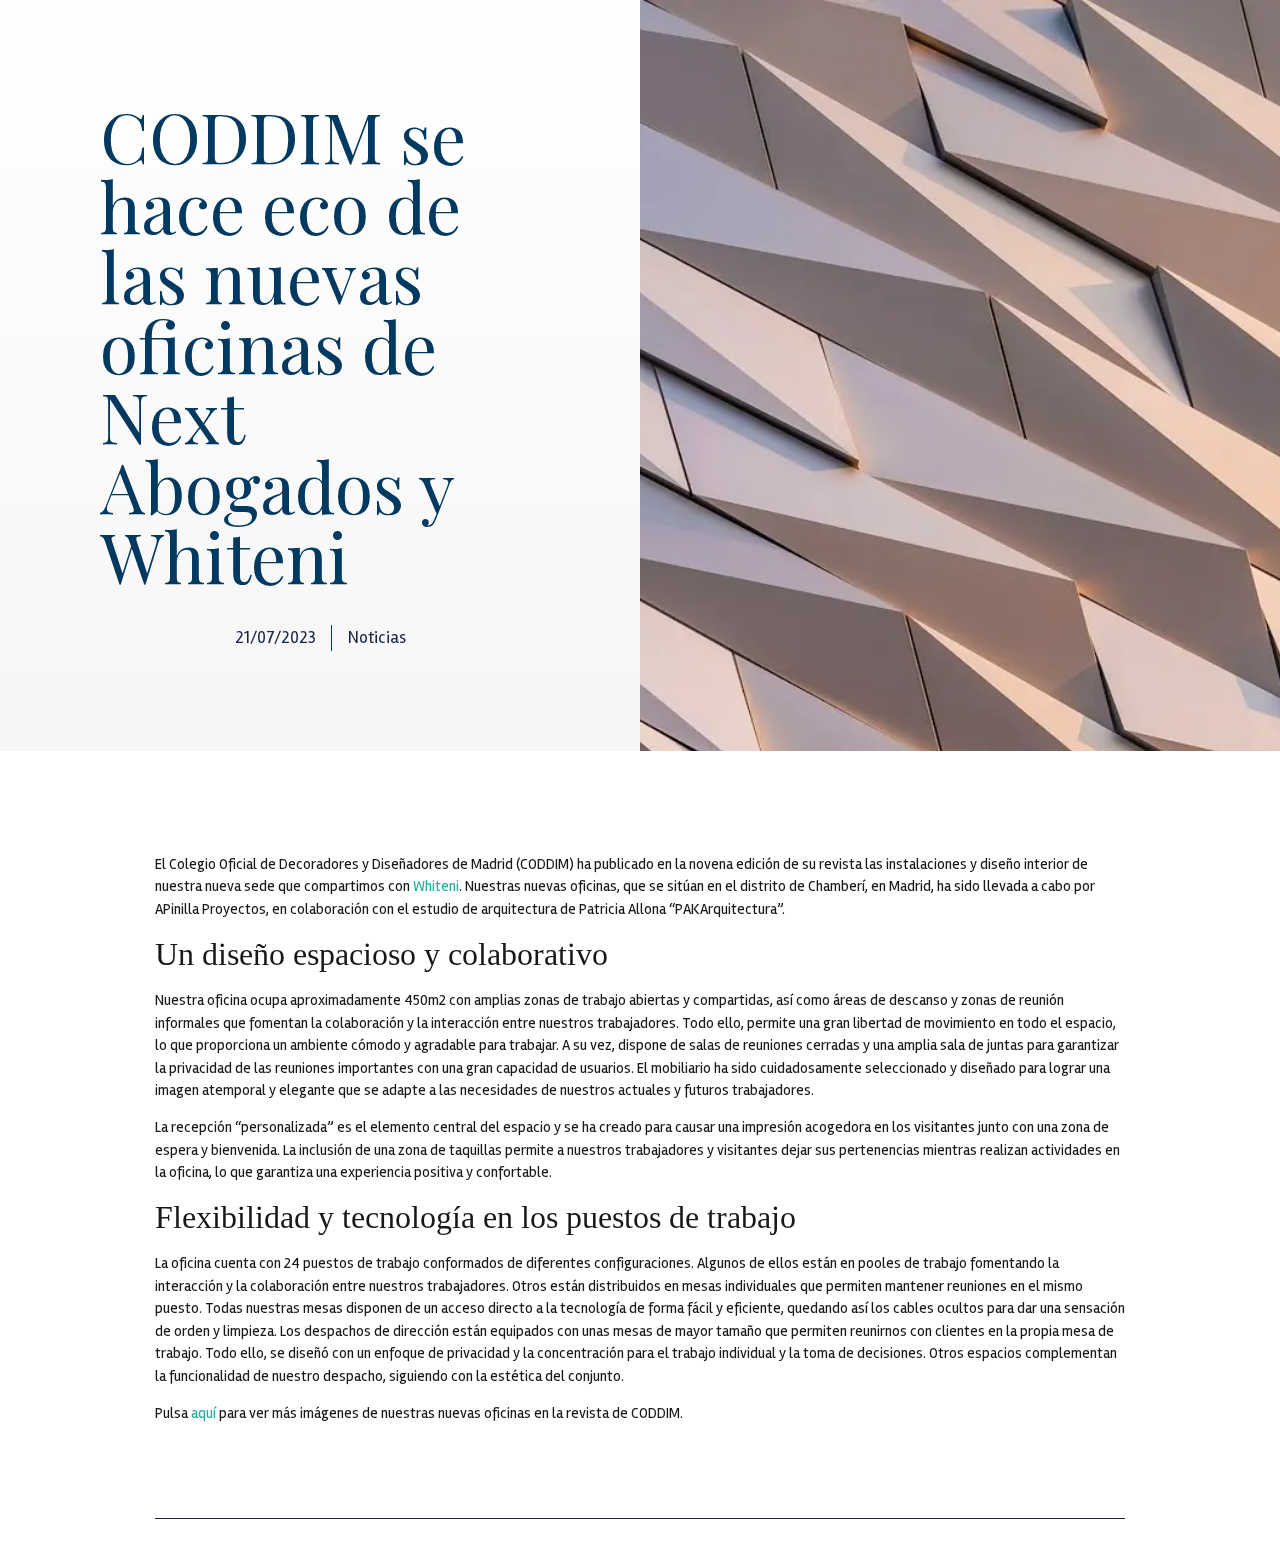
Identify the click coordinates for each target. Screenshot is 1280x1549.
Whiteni (436, 886)
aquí (203, 1413)
